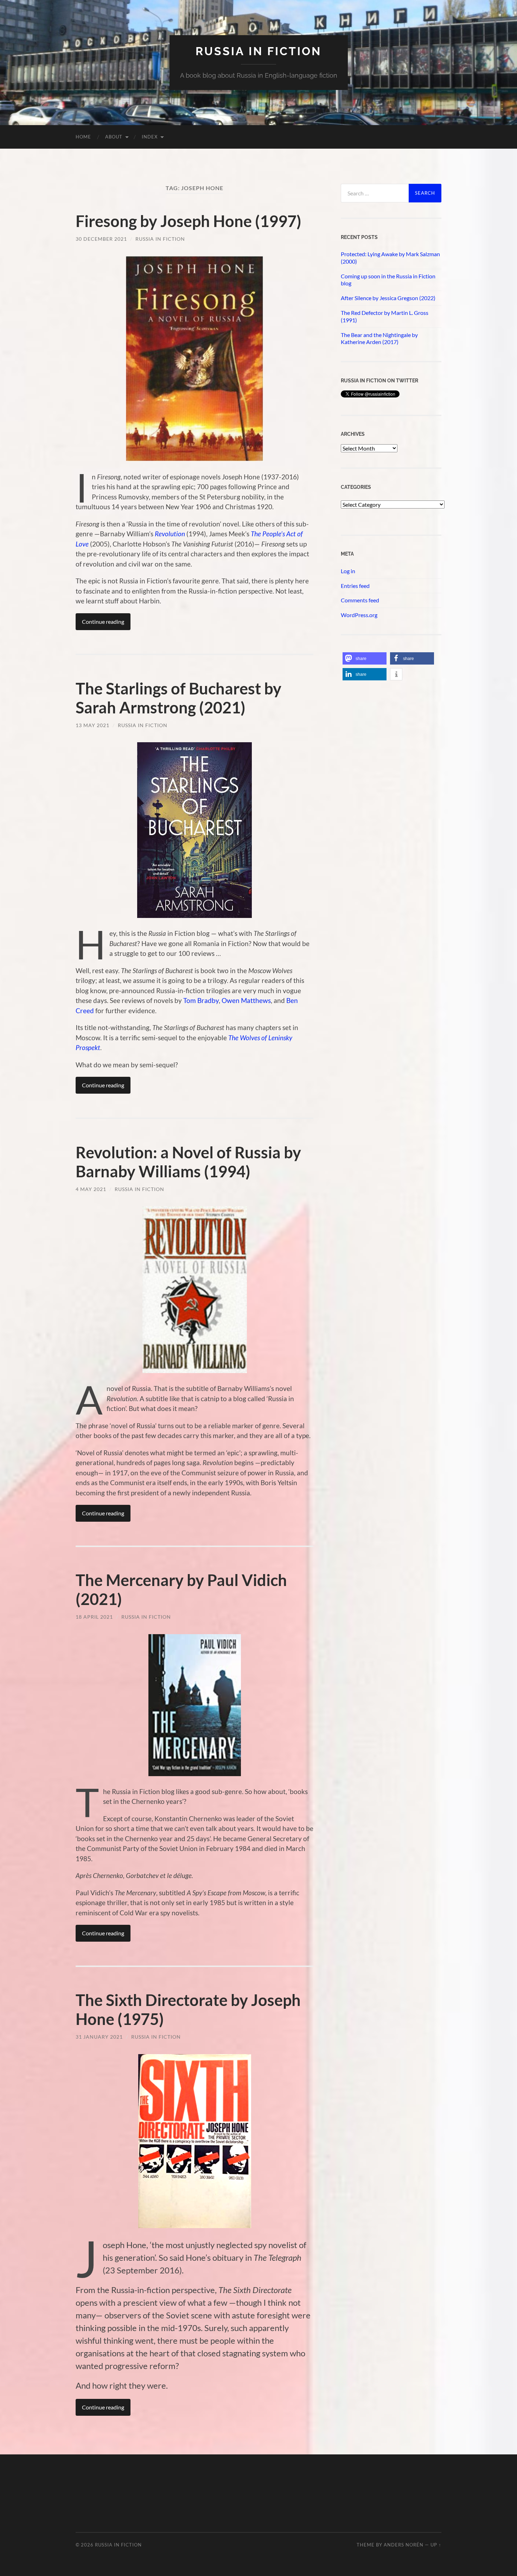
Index (150, 137)
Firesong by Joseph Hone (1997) (189, 221)
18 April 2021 (94, 1617)
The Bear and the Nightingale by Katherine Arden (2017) (379, 338)
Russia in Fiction (160, 239)
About (114, 137)
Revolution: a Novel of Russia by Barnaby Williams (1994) (188, 1162)
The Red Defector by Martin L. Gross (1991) (385, 316)
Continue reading (103, 622)
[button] (365, 658)
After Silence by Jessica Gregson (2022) (388, 298)
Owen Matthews (246, 1000)
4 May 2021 (91, 1189)
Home (83, 137)
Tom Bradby (201, 1000)
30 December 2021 (101, 239)
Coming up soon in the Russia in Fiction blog (388, 280)
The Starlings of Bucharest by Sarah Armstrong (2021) (178, 698)
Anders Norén (404, 2545)
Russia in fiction (258, 51)
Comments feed (360, 600)
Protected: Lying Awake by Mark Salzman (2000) (390, 258)
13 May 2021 (92, 725)
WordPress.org (359, 615)
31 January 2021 (99, 2037)
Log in (348, 571)
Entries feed (355, 586)
